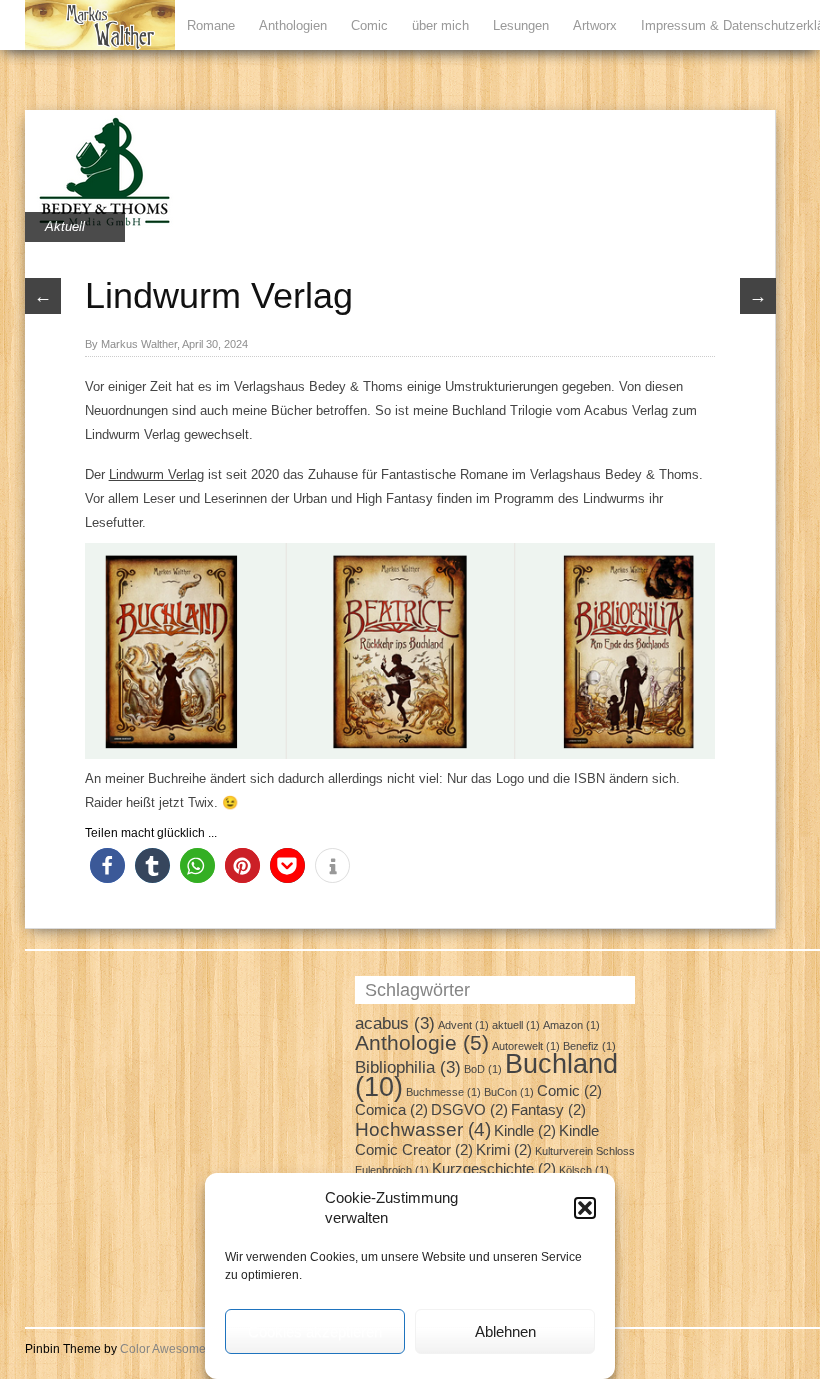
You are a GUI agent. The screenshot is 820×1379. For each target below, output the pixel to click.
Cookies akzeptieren (315, 1331)
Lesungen (521, 25)
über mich (440, 25)
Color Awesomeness (176, 1349)
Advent (463, 1025)
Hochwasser (423, 1129)
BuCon (509, 1092)
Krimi (504, 1150)
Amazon (571, 1025)
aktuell (516, 1025)
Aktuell (65, 226)
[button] (585, 1208)
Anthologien (293, 25)
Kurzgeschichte (494, 1169)
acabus (395, 1023)
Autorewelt (526, 1046)
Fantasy (548, 1110)
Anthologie (422, 1042)
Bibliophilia (408, 1067)
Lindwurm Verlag (156, 474)
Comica (391, 1110)
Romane (211, 25)
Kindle (525, 1131)
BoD (483, 1069)
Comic (369, 25)
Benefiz (589, 1046)
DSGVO (469, 1110)
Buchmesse (443, 1092)
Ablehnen (505, 1331)
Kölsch (584, 1170)
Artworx (595, 25)
